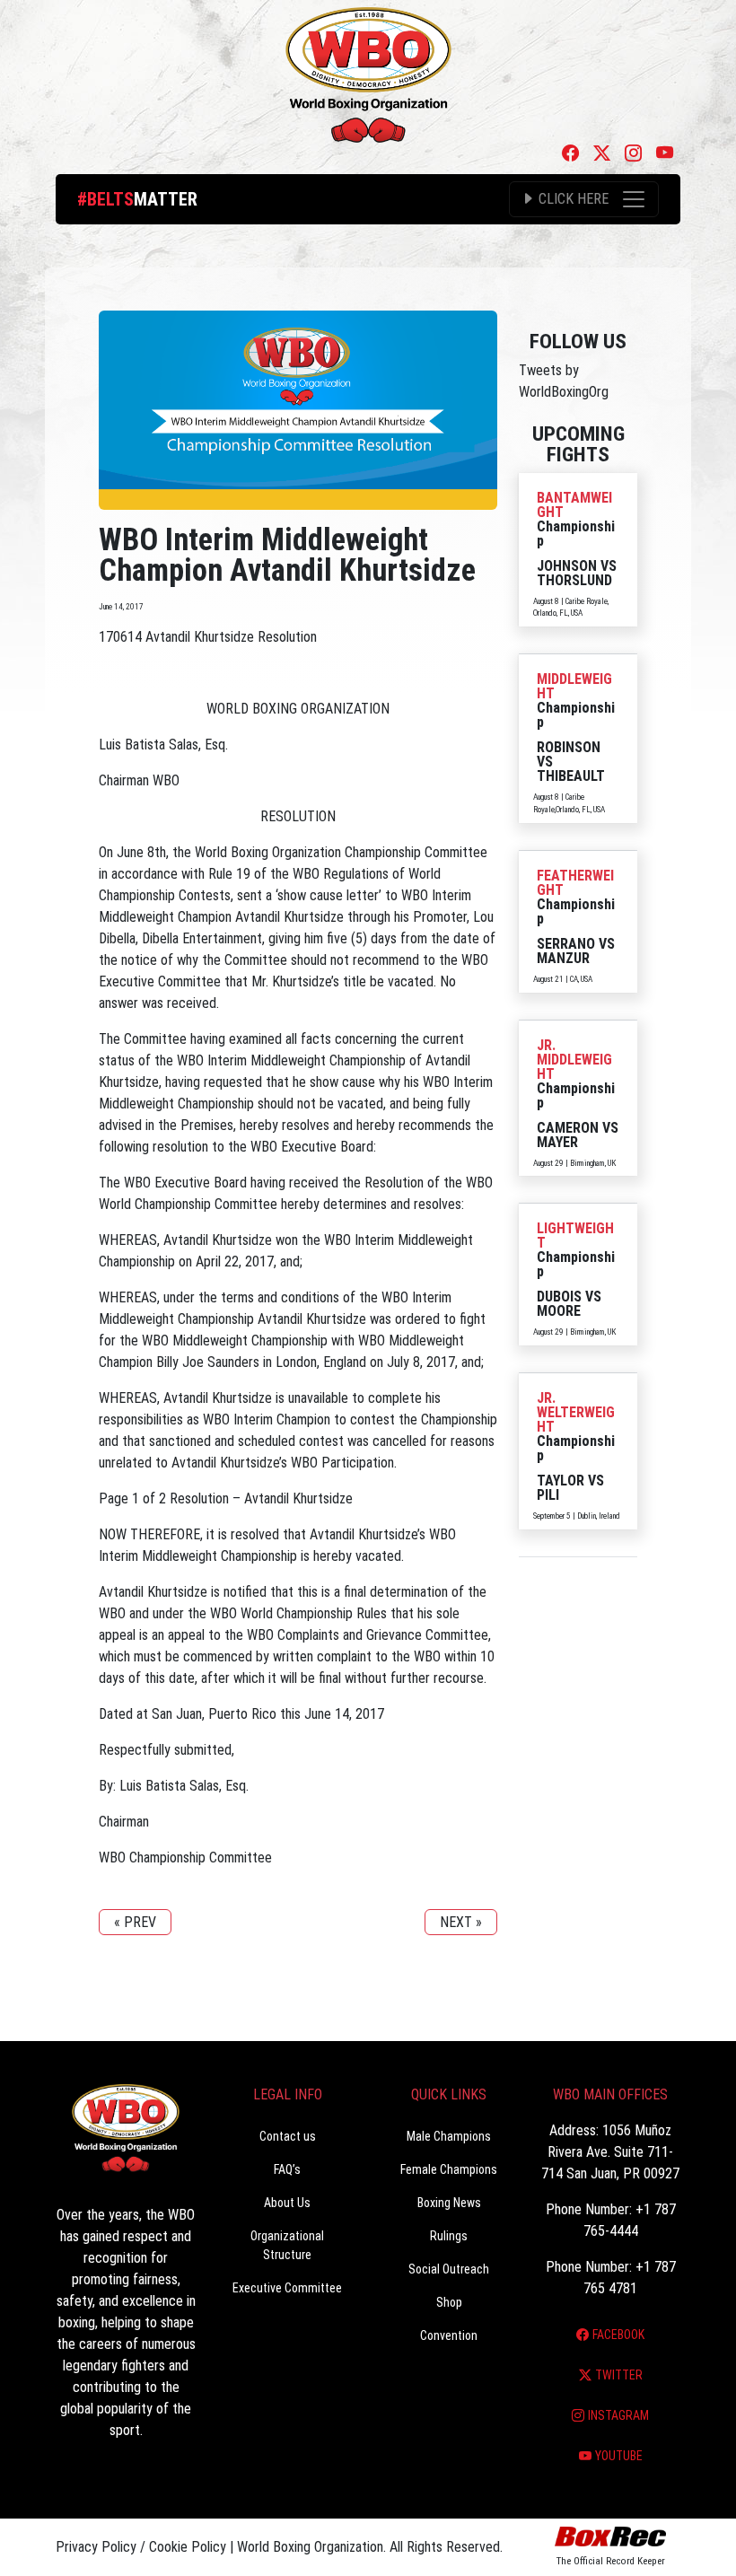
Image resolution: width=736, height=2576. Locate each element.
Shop (449, 2302)
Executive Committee (287, 2288)
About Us (287, 2203)
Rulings (449, 2236)
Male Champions (449, 2136)
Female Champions (449, 2169)
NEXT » (461, 1922)
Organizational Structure (287, 2245)
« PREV (135, 1922)
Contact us (288, 2136)
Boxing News (449, 2203)
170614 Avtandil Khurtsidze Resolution (208, 637)
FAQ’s (287, 2169)
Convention (449, 2335)
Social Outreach (449, 2269)
